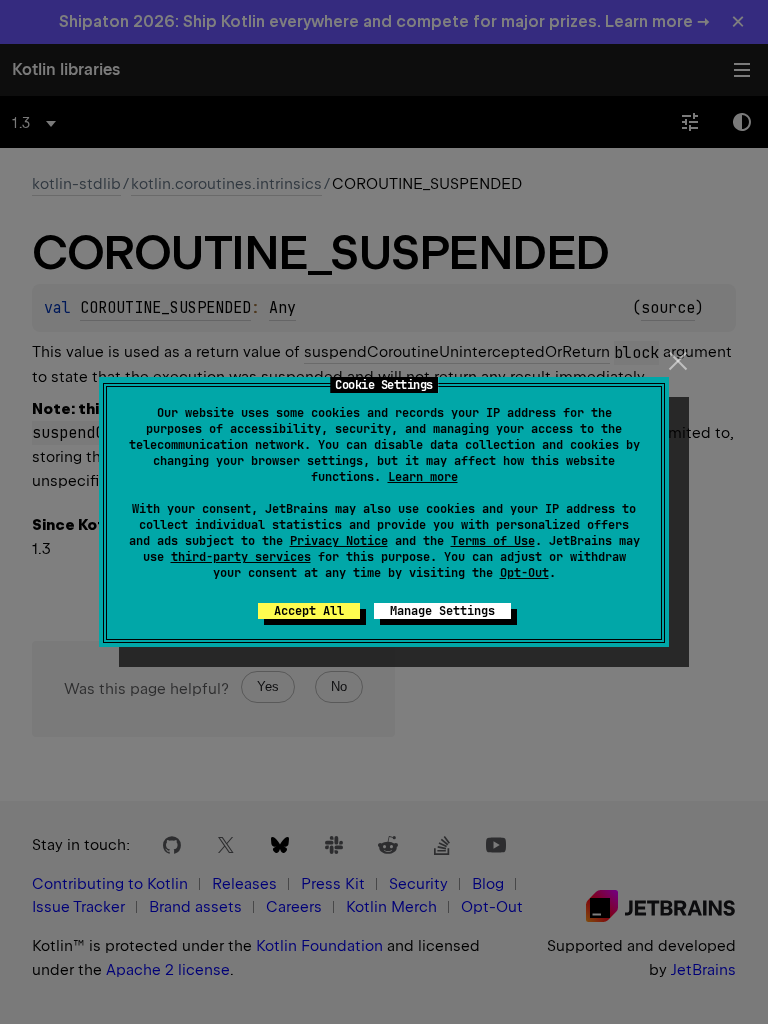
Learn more (423, 477)
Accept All (309, 611)
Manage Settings (442, 611)
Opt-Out (524, 573)
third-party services (241, 557)
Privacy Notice (339, 541)
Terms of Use (493, 541)
